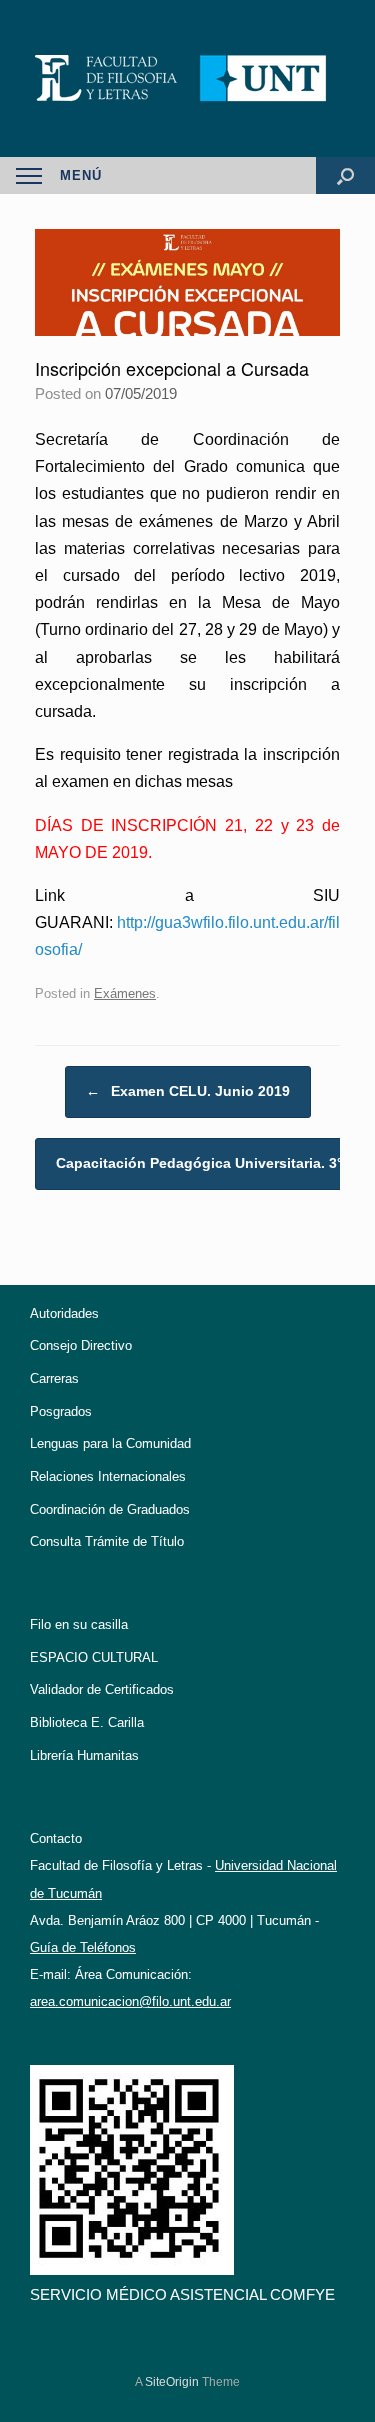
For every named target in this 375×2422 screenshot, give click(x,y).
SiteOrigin (172, 2382)
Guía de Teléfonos (83, 1947)
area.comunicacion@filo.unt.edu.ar (130, 2001)
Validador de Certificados (102, 1689)
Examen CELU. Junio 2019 (188, 1091)
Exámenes (125, 993)
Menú (81, 175)
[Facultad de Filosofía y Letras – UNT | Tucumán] (187, 78)
